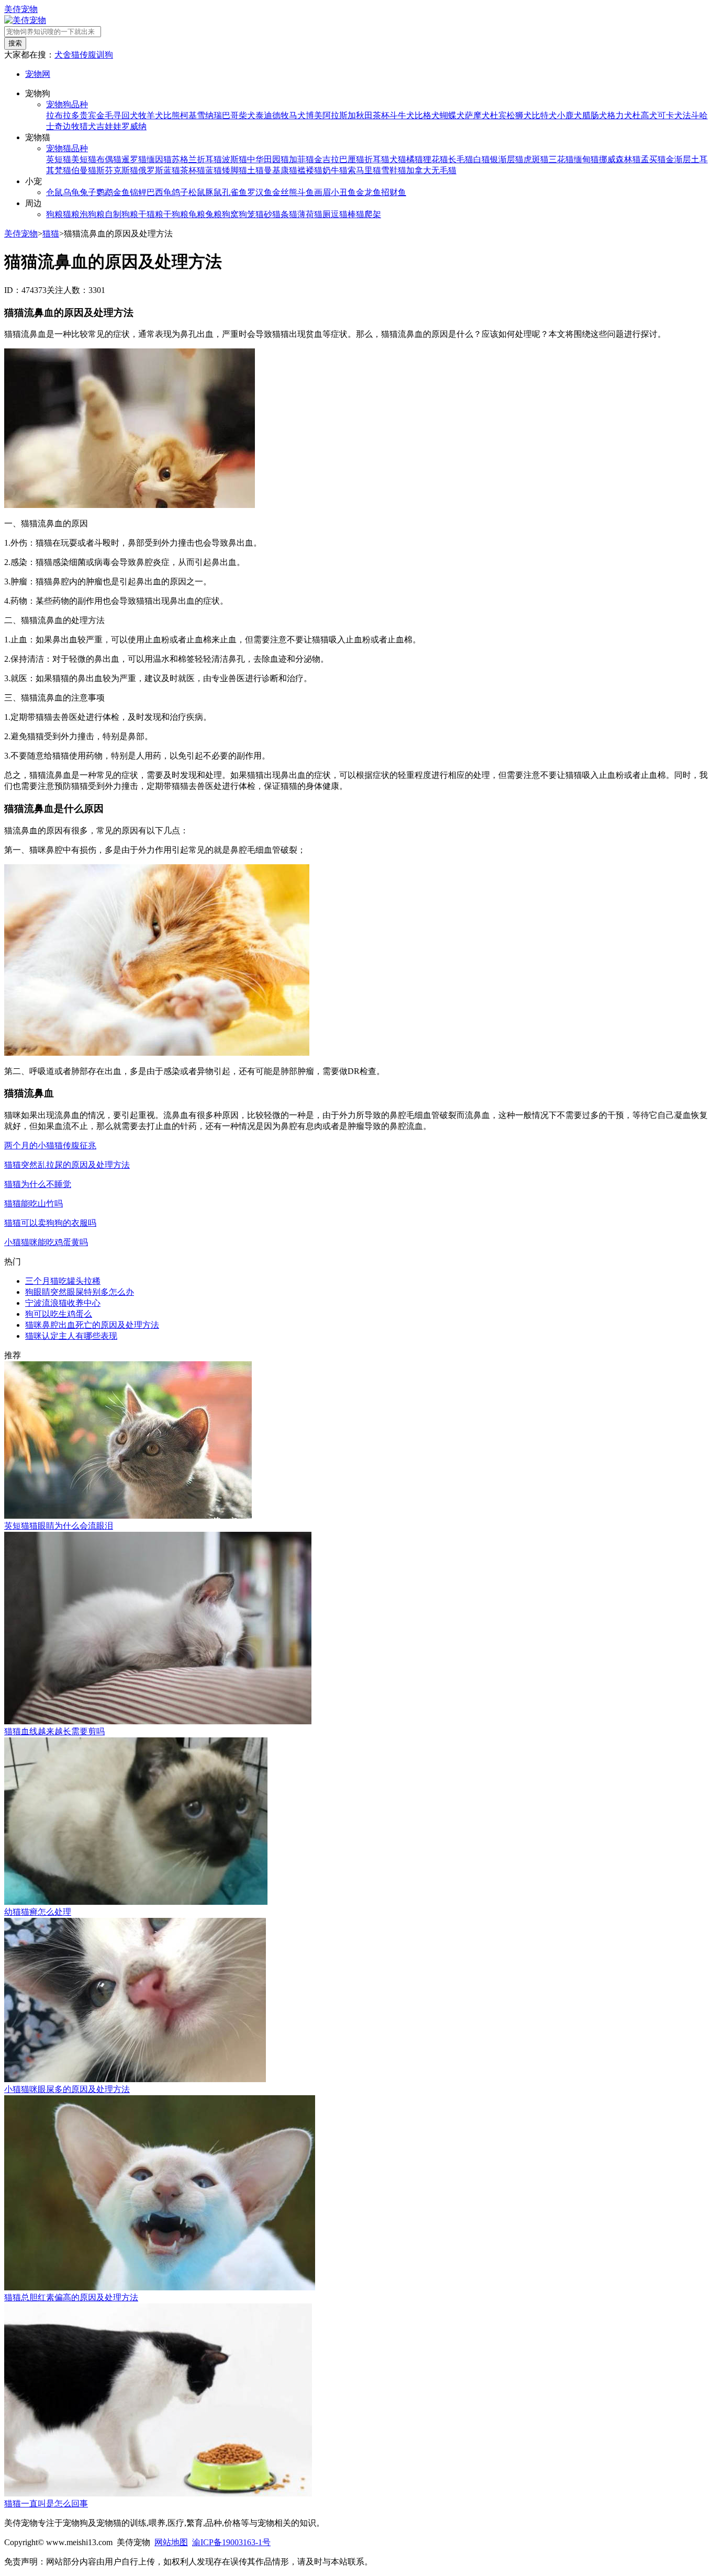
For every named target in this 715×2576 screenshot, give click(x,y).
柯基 (188, 115)
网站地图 (171, 2542)
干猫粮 (151, 214)
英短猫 (59, 159)
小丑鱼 (343, 192)
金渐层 (678, 159)
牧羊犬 (151, 115)
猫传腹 (84, 55)
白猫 (482, 159)
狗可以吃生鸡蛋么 (59, 1314)
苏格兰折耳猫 (197, 159)
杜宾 (498, 115)
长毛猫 (461, 159)
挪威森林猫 (620, 159)
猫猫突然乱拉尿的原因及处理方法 (67, 1165)
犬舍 (63, 55)
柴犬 (247, 115)
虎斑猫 (536, 159)
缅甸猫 (586, 159)
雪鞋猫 (394, 170)
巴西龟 (159, 192)
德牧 (281, 115)
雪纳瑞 (209, 115)
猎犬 (88, 126)
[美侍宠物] (25, 20)
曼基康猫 (281, 170)
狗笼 (247, 214)
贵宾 (88, 115)
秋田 (364, 115)
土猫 (255, 170)
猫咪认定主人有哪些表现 (71, 1336)
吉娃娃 (109, 126)
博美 (314, 115)
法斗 (691, 115)
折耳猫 (377, 159)
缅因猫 (159, 159)
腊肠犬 (595, 115)
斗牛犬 (402, 115)
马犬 (297, 115)
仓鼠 (54, 192)
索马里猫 (364, 170)
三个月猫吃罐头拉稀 (63, 1281)
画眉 (322, 192)
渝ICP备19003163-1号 (231, 2542)
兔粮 (214, 214)
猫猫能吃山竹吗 (33, 1204)
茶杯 (381, 115)
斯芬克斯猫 (117, 170)
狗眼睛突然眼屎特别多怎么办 (80, 1292)
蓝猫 (214, 170)
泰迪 (264, 115)
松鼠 (197, 192)
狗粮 (54, 214)
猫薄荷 (301, 214)
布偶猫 (109, 159)
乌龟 (71, 192)
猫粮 (71, 214)
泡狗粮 (92, 214)
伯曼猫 (84, 170)
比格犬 (427, 115)
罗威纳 (134, 126)
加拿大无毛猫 (431, 170)
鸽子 (180, 192)
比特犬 (544, 115)
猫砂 (264, 214)
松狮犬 (519, 115)
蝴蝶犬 (452, 115)
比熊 (172, 115)
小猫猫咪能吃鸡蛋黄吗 (46, 1242)
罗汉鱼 (260, 192)
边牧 (71, 126)
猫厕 (322, 214)
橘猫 (415, 159)
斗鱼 (306, 192)
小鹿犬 (569, 115)
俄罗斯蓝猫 (159, 170)
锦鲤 (138, 192)
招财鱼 (394, 192)
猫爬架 (368, 214)
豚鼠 (214, 192)
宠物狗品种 (67, 104)
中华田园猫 (268, 159)
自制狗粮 (121, 214)
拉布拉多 (63, 115)
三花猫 (561, 159)
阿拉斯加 (339, 115)
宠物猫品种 (67, 148)
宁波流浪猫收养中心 (63, 1303)
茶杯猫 (193, 170)
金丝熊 (285, 192)
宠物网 (38, 74)
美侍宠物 (21, 9)
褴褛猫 (310, 170)
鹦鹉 (105, 192)
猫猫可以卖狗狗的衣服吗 (50, 1223)
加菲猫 (301, 159)
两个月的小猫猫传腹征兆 (50, 1145)
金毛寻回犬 (117, 115)
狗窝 (230, 214)
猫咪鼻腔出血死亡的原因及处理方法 (92, 1325)
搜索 (15, 43)
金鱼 (121, 192)
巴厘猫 (352, 159)
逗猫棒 (343, 214)
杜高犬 (645, 115)
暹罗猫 (134, 159)
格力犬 (620, 115)
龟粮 (197, 214)
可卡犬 (670, 115)
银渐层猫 (507, 159)
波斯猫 (234, 159)
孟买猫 (653, 159)
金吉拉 (327, 159)
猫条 (281, 214)
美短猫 (84, 159)
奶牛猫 (335, 170)
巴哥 (230, 115)
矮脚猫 (234, 170)
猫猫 (51, 234)
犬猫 (398, 159)
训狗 (105, 55)
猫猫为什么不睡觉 (38, 1184)
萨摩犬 (477, 115)
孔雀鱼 (234, 192)
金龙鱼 (368, 192)
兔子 (88, 192)
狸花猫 (435, 159)
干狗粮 (176, 214)
